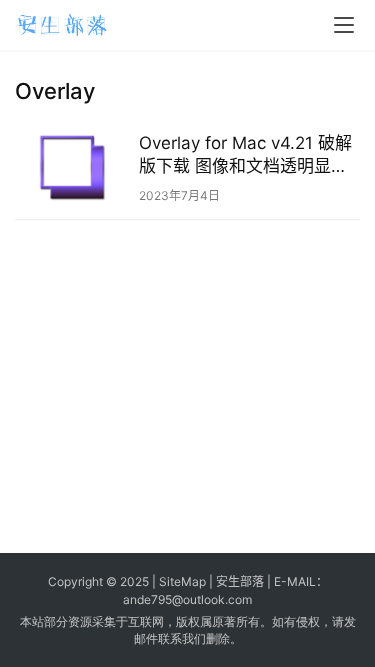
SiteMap (182, 581)
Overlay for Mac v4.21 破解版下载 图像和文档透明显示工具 (245, 155)
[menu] (344, 25)
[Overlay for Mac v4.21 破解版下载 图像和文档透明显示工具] (72, 167)
